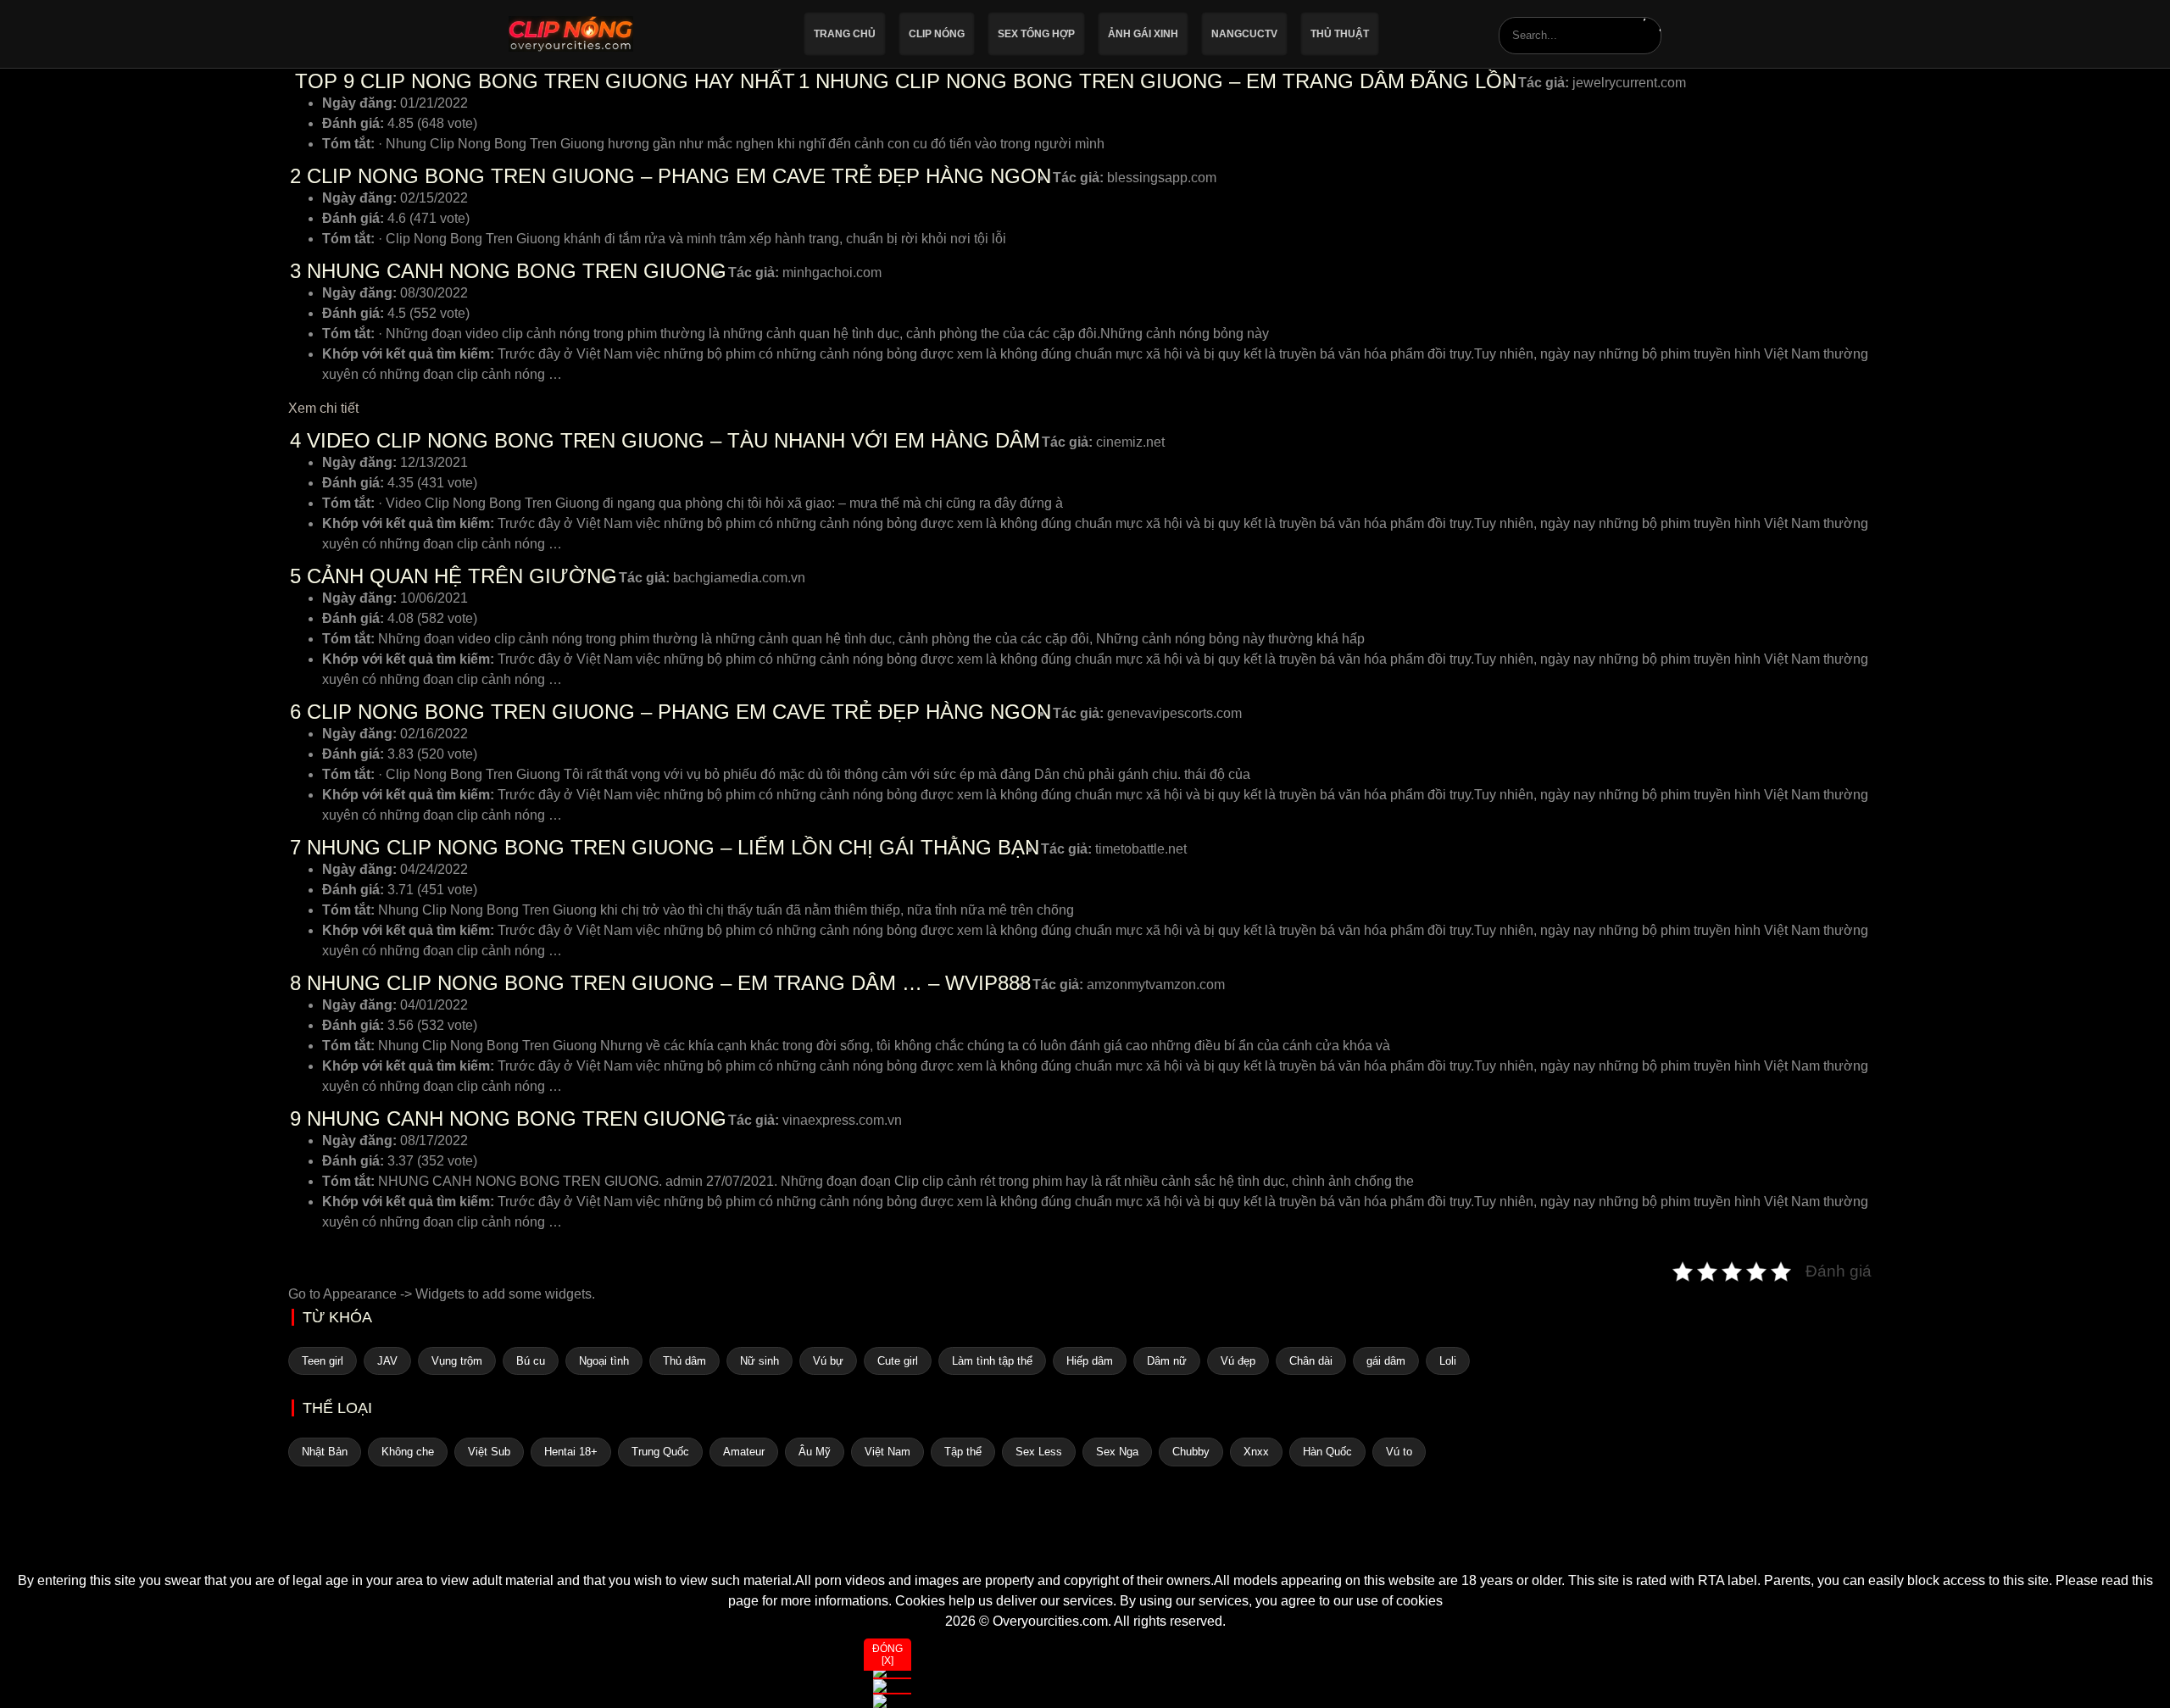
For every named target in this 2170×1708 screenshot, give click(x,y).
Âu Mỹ (815, 1452)
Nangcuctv (1244, 34)
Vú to (1399, 1452)
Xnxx (1256, 1452)
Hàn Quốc (1327, 1452)
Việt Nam (887, 1452)
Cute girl (898, 1361)
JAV (387, 1361)
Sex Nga (1117, 1452)
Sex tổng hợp (1036, 34)
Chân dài (1311, 1361)
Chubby (1191, 1452)
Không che (408, 1452)
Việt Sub (489, 1452)
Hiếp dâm (1090, 1361)
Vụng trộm (457, 1361)
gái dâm (1386, 1361)
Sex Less (1039, 1452)
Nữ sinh (759, 1361)
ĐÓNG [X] (887, 1655)
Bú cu (531, 1361)
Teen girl (323, 1361)
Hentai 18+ (571, 1452)
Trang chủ (845, 34)
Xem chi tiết (323, 408)
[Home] (1085, 1540)
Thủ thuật (1340, 34)
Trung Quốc (660, 1452)
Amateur (744, 1452)
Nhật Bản (325, 1452)
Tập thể (963, 1452)
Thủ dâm (684, 1361)
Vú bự (828, 1361)
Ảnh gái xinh (1143, 34)
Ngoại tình (604, 1361)
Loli (1448, 1361)
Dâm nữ (1167, 1361)
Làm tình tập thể (992, 1361)
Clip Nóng (937, 34)
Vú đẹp (1238, 1361)
